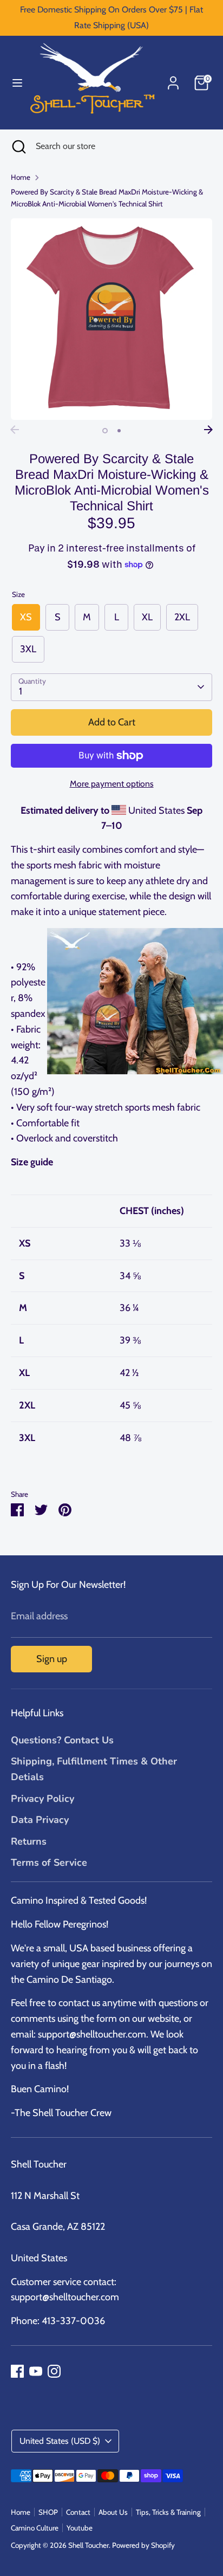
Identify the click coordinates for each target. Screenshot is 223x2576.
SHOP (48, 2512)
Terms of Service (49, 1863)
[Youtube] (36, 2371)
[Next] (208, 430)
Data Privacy (40, 1820)
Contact (78, 2512)
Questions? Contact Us (62, 1740)
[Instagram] (54, 2371)
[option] (111, 319)
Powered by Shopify (143, 2545)
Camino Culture (35, 2528)
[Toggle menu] (14, 83)
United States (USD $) (60, 2441)
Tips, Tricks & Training (168, 2512)
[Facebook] (17, 2371)
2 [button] (119, 431)
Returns (29, 1841)
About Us (113, 2512)
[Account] (173, 80)
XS (26, 617)
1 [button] (105, 431)
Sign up (52, 1659)
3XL (28, 649)
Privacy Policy (42, 1799)
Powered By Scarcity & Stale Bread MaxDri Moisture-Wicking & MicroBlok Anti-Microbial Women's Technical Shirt (107, 198)
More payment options (112, 784)
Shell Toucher (88, 2545)
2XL (182, 617)
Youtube (80, 2528)
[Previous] (15, 430)
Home (21, 177)
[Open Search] (18, 146)
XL (147, 617)
